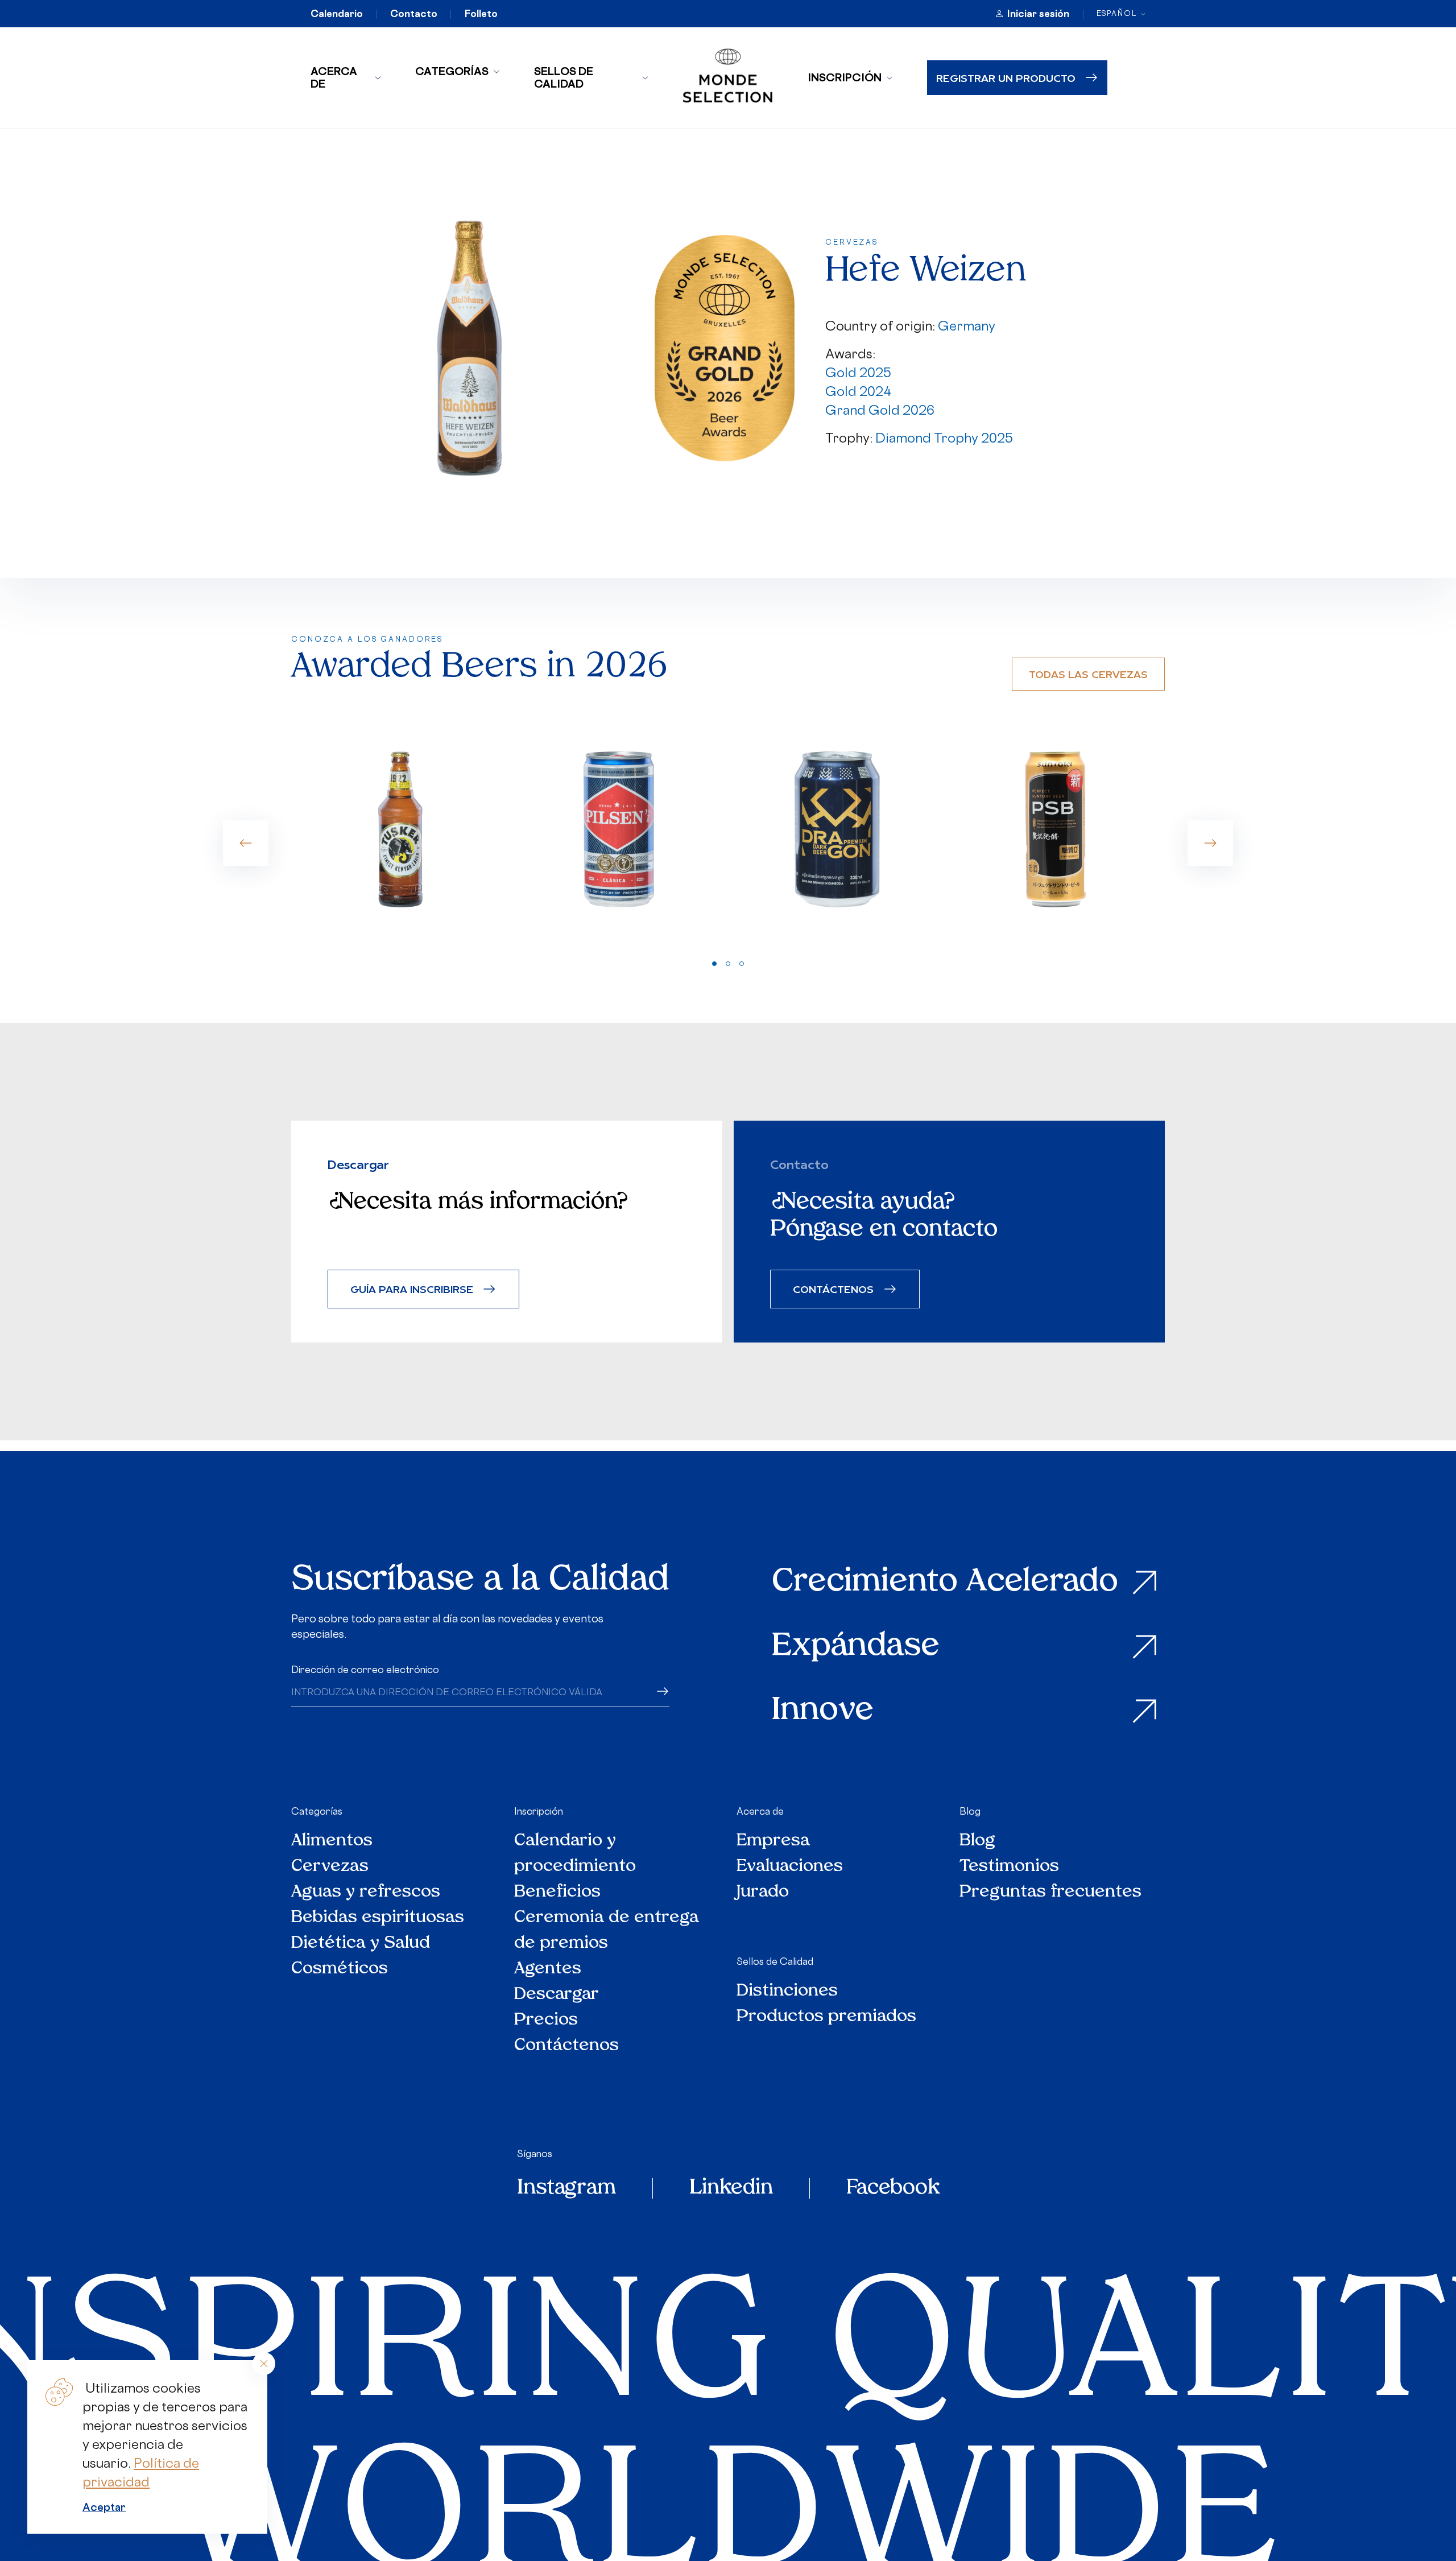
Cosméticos (340, 1969)
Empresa (773, 1841)
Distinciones (787, 1991)
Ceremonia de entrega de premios (607, 1931)
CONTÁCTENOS (833, 1289)
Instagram (566, 2188)
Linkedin (731, 2188)
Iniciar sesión (1038, 14)
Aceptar (104, 2507)
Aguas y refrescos (366, 1892)
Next (1210, 843)
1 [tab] (714, 964)
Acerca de (334, 77)
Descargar (557, 1995)
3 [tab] (742, 964)
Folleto (481, 14)
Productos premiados (826, 2017)
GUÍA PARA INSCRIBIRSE (412, 1289)
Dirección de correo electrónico (365, 1670)
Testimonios (1009, 1867)
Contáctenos (566, 2046)
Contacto (414, 14)
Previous (246, 843)
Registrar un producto (1006, 78)
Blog (970, 1811)
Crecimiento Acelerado (945, 1583)
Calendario (337, 14)
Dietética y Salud (361, 1944)
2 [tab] (728, 964)
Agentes (548, 1969)
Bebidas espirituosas (378, 1918)
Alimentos (332, 1841)
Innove (823, 1711)
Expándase (856, 1647)
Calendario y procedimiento (575, 1854)
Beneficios (557, 1892)
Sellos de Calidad (564, 77)
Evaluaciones (790, 1867)
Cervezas (330, 1867)
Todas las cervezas (1088, 674)
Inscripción (845, 77)
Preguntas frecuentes (1050, 1892)
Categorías (452, 71)
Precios (546, 2020)
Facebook (893, 2188)
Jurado (763, 1892)
